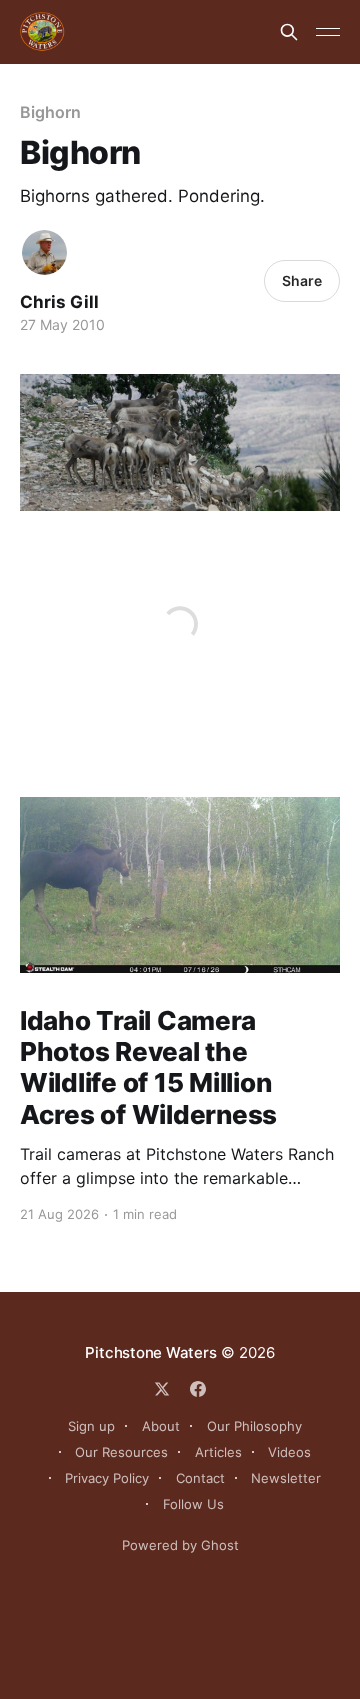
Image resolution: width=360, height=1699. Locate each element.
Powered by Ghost (180, 1545)
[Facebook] (198, 1389)
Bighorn (50, 112)
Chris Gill (59, 302)
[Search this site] (289, 32)
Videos (289, 1452)
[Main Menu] (328, 32)
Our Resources (121, 1452)
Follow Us (193, 1504)
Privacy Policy (107, 1478)
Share (302, 280)
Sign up (91, 1426)
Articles (218, 1452)
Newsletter (286, 1478)
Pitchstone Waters (150, 1352)
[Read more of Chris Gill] (44, 252)
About (161, 1426)
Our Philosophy (254, 1426)
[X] (162, 1389)
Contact (200, 1478)
